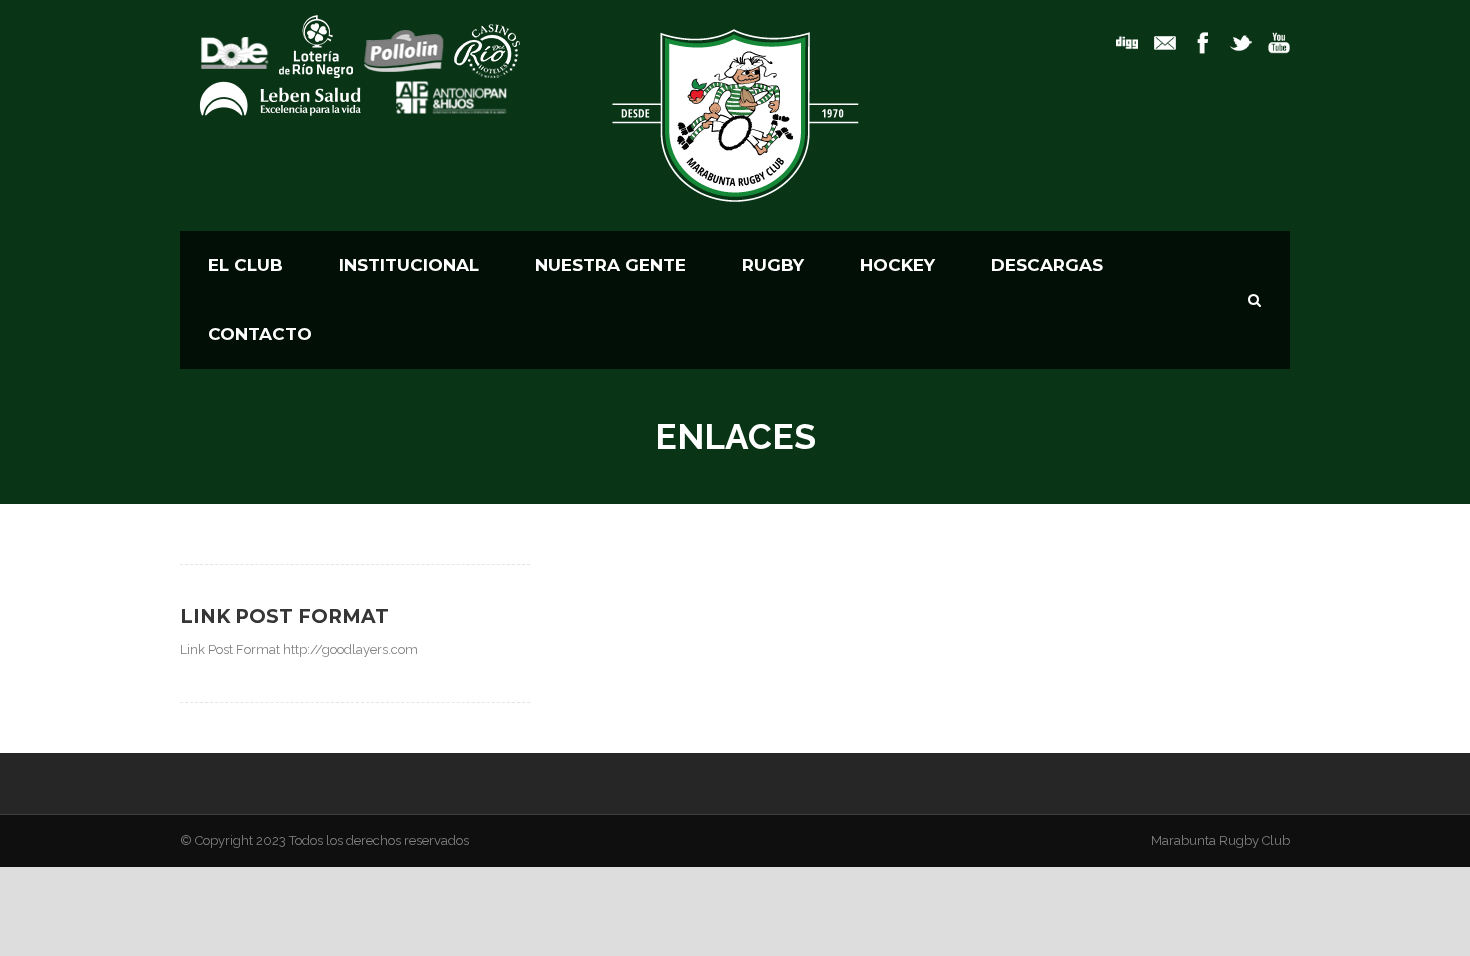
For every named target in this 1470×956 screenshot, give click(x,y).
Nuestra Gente (610, 265)
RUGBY (773, 265)
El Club (245, 265)
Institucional (409, 265)
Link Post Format (284, 616)
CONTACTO (260, 334)
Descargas (1047, 265)
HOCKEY (897, 265)
